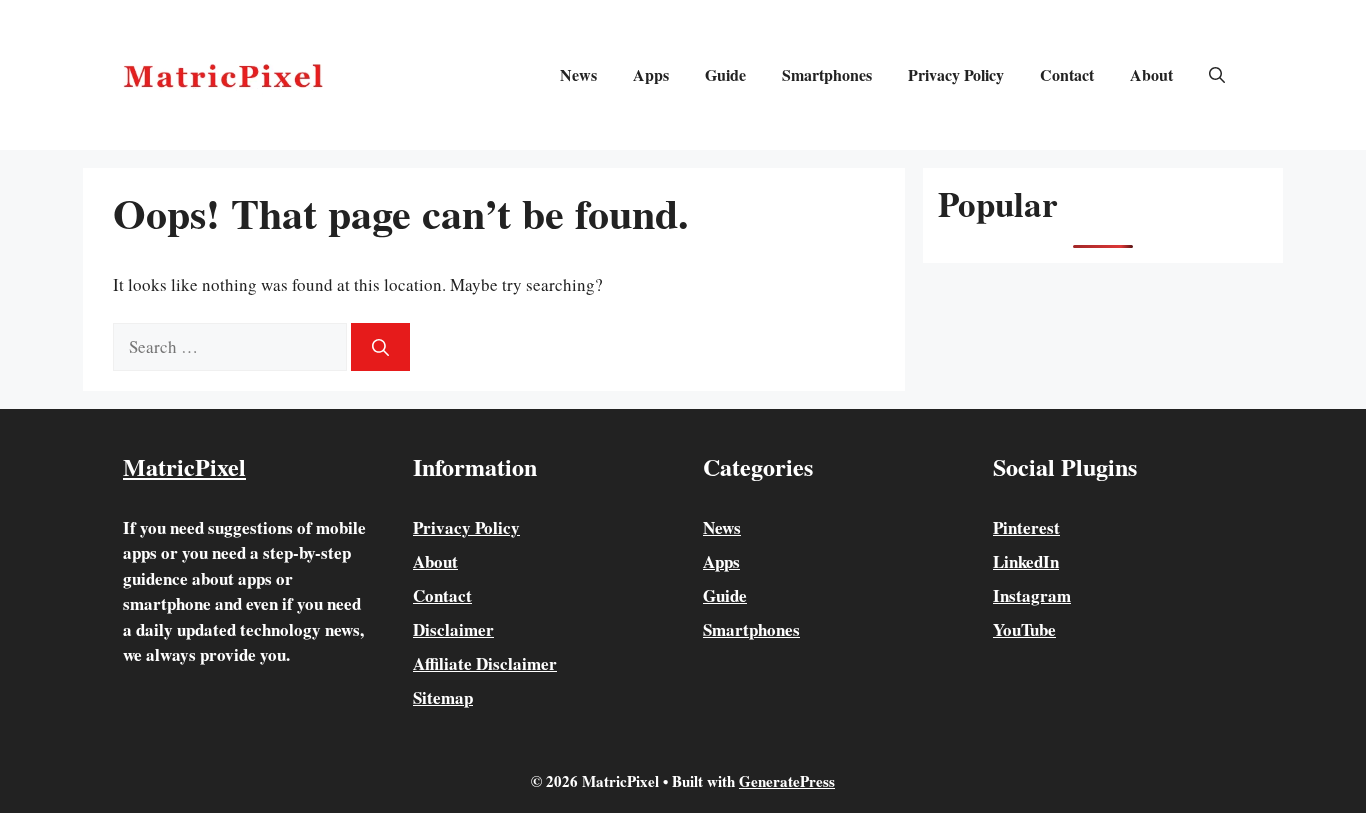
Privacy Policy (956, 74)
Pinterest (1026, 527)
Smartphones (827, 74)
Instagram (1032, 595)
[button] (1217, 75)
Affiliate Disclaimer (485, 663)
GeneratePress (787, 781)
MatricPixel (184, 466)
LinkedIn (1026, 561)
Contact (1067, 74)
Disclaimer (453, 629)
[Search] (380, 347)
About (1151, 74)
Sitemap (443, 697)
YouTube (1024, 629)
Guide (725, 74)
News (578, 74)
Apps (651, 74)
